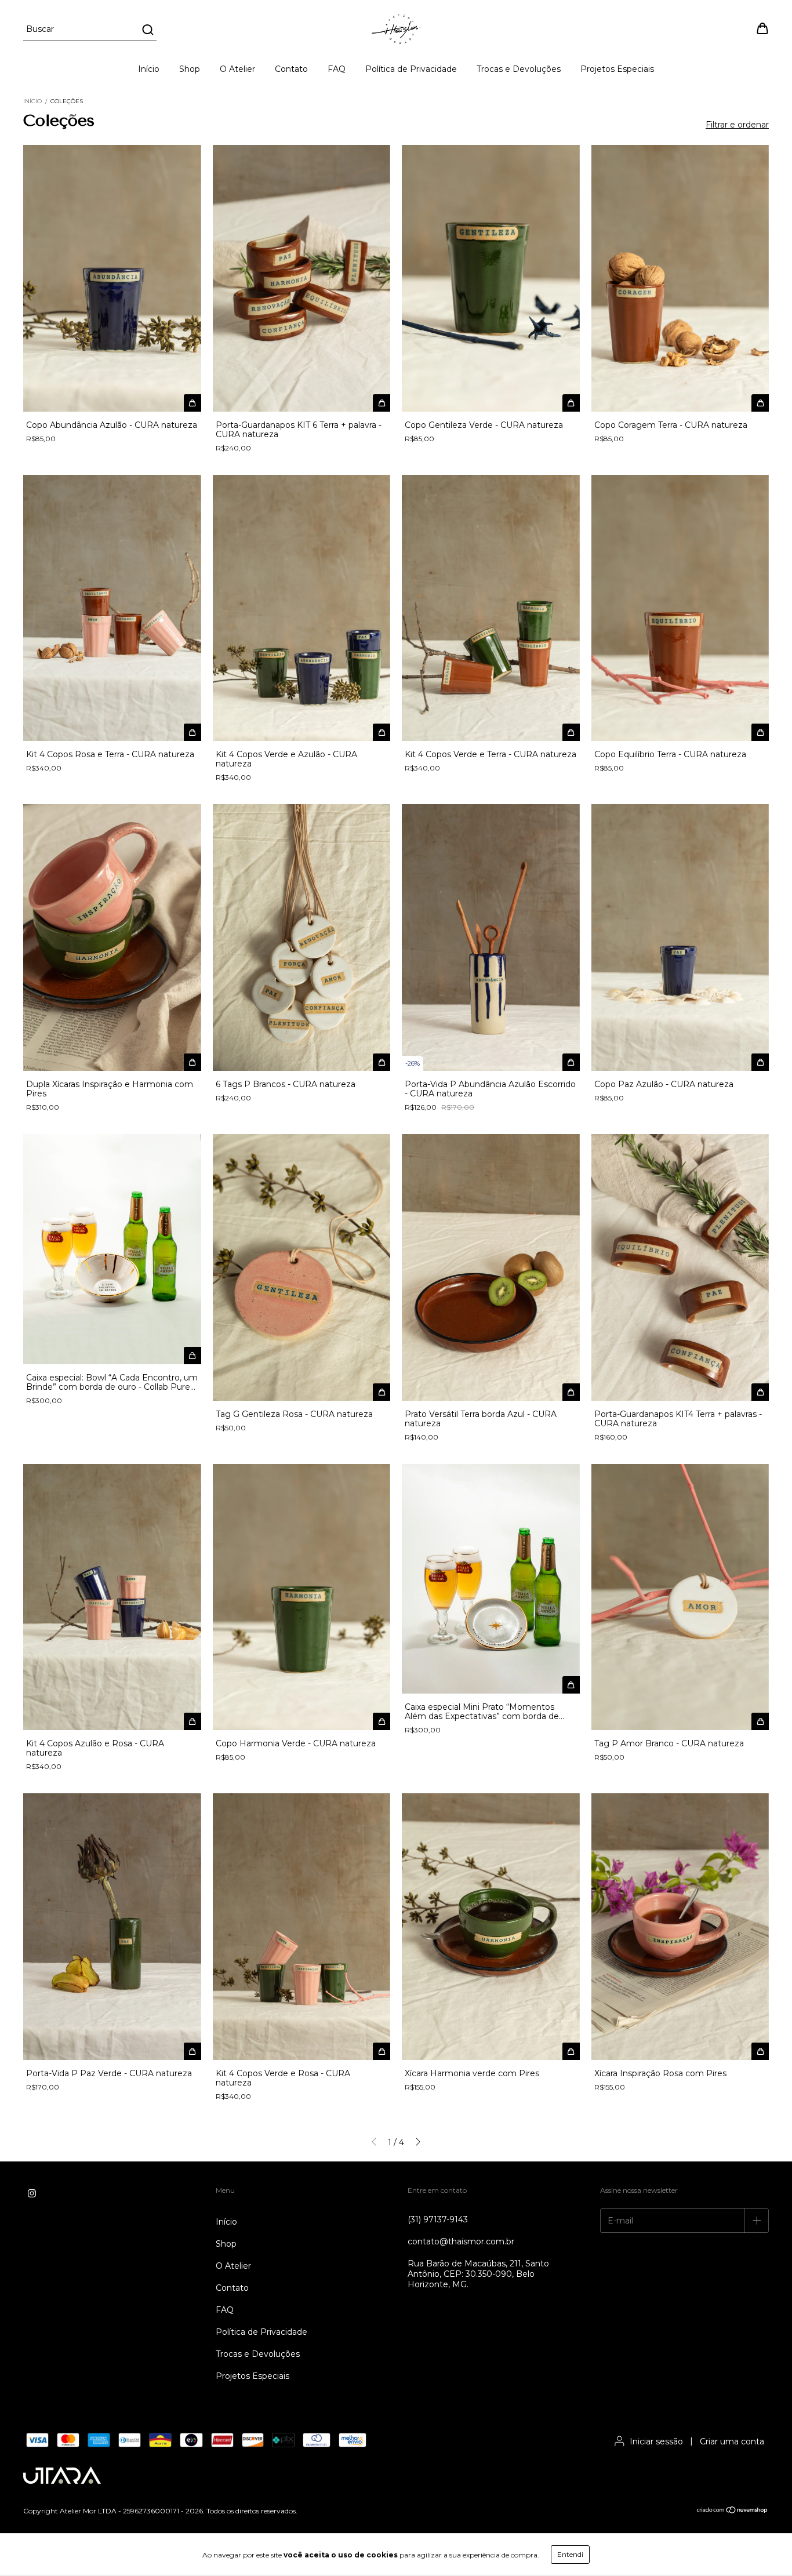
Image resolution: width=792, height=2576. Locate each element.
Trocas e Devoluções (519, 69)
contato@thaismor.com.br (461, 2241)
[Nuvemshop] (733, 2511)
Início (149, 69)
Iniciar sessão (656, 2441)
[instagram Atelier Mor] (32, 2193)
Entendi (570, 2554)
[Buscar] (147, 30)
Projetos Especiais (617, 69)
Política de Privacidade (411, 69)
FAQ (337, 69)
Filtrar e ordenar (737, 125)
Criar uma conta (732, 2441)
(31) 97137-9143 (438, 2219)
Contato (291, 69)
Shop (190, 69)
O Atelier (237, 69)
